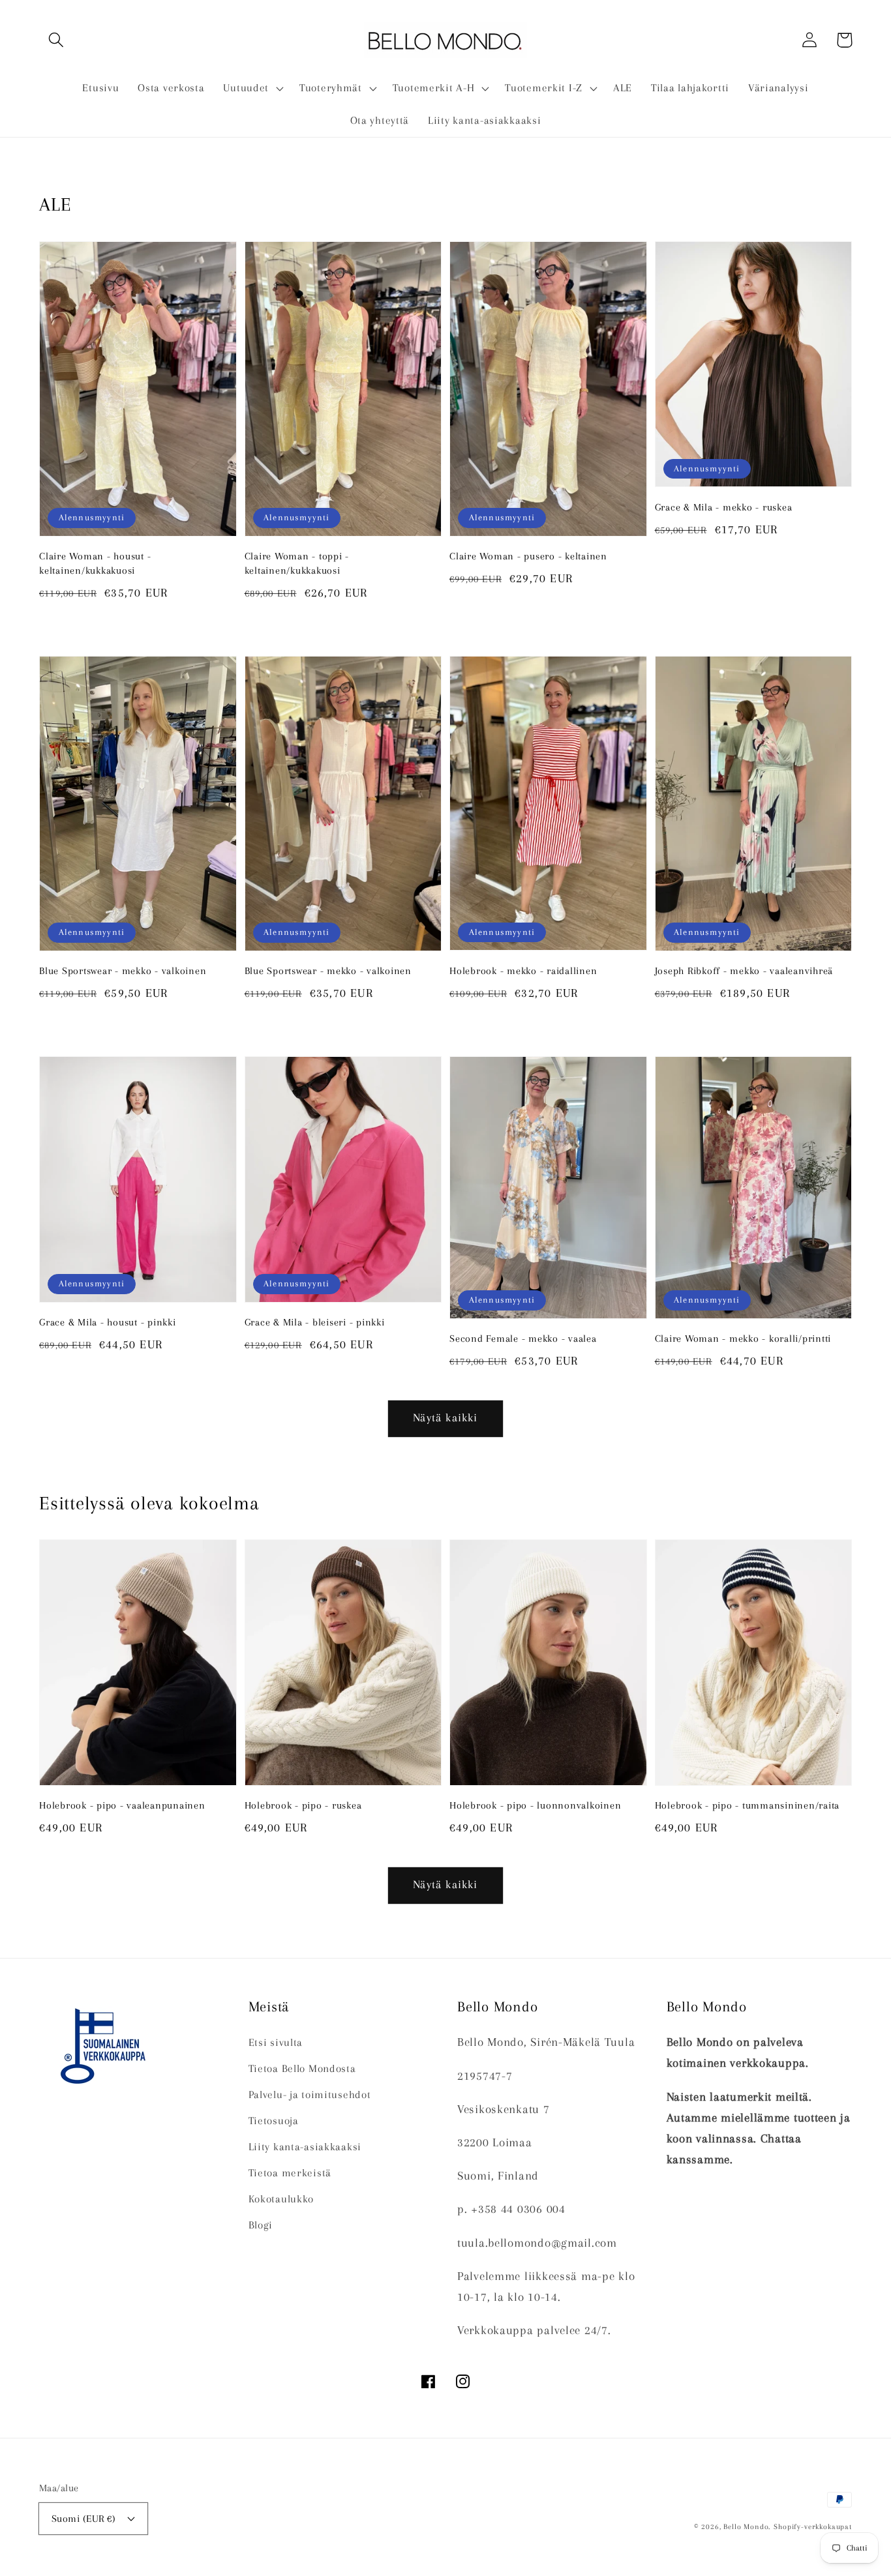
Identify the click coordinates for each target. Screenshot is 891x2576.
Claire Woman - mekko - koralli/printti (743, 1339)
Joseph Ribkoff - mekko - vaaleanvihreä (744, 971)
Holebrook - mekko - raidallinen (523, 971)
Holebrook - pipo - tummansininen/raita (748, 1805)
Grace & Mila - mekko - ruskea (724, 507)
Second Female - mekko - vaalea (523, 1339)
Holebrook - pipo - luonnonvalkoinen (535, 1805)
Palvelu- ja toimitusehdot (310, 2095)
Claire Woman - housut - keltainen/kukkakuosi (95, 563)
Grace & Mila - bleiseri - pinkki (315, 1322)
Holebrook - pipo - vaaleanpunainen (122, 1805)
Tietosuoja (274, 2121)
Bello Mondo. (747, 2527)
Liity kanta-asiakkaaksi (305, 2147)
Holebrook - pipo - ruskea (303, 1805)
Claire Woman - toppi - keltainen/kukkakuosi (297, 563)
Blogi (261, 2225)
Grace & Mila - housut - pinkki (108, 1322)
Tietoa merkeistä (290, 2173)
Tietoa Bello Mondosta (302, 2068)
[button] (56, 40)
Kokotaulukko (281, 2199)
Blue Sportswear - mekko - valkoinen (123, 971)
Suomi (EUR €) (83, 2519)
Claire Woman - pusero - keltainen (528, 556)
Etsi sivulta (276, 2042)
